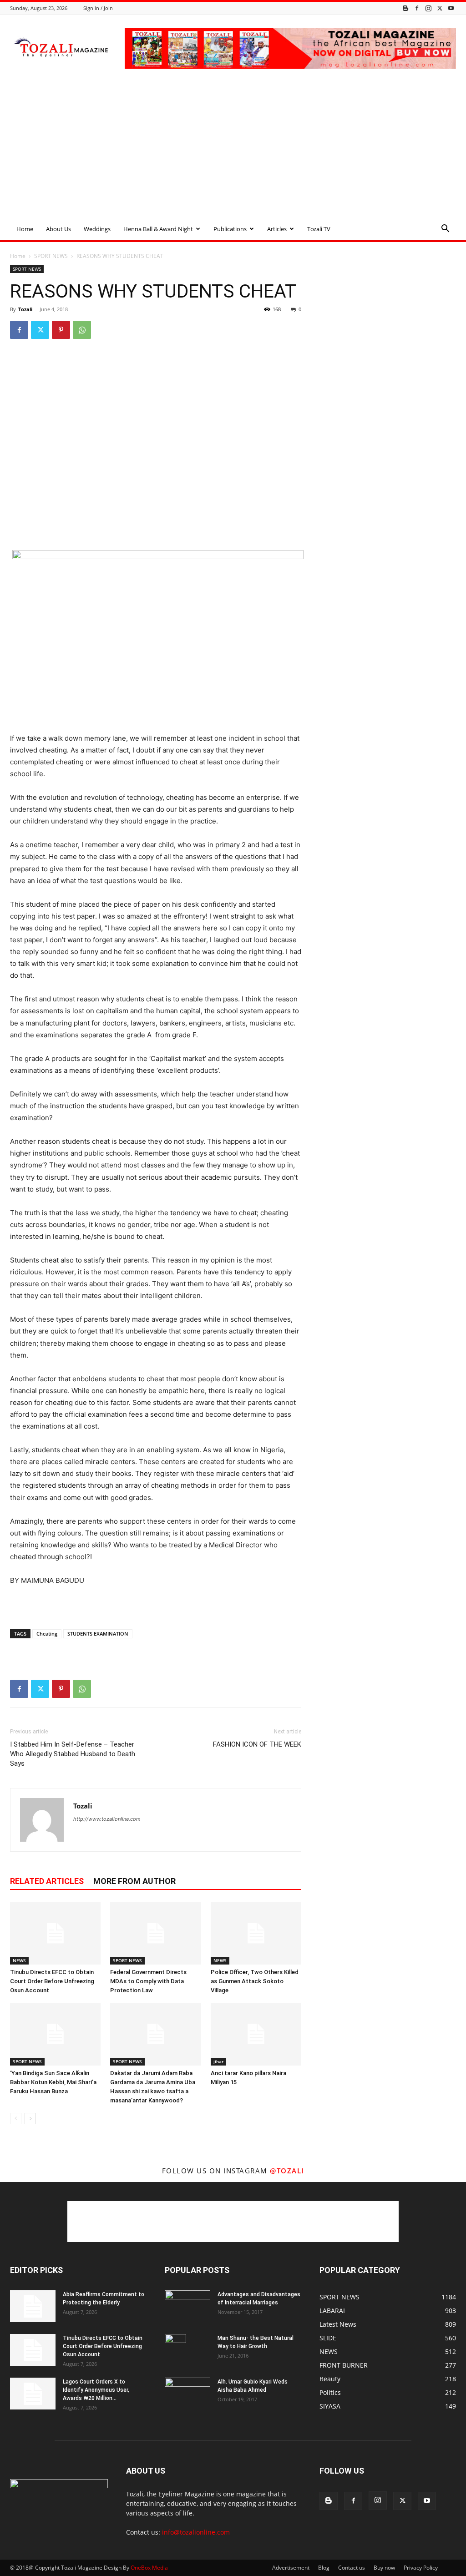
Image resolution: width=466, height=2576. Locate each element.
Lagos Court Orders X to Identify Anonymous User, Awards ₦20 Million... (96, 2390)
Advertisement (291, 2568)
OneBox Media (149, 2568)
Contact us (352, 2568)
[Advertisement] (233, 150)
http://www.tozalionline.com (107, 1819)
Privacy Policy (421, 2568)
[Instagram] (428, 8)
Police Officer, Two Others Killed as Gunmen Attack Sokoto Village (255, 1981)
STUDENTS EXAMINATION (98, 1634)
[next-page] (30, 2119)
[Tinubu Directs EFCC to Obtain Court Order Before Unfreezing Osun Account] (55, 1933)
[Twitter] (440, 8)
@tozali (287, 2171)
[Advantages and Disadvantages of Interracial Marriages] (187, 2306)
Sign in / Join (98, 8)
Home (25, 229)
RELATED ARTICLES (47, 1881)
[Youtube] (451, 8)
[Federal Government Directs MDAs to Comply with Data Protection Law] (155, 1933)
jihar (218, 2061)
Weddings (97, 229)
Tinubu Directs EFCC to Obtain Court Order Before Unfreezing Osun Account (52, 1981)
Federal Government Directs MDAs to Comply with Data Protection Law (148, 1981)
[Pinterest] (61, 330)
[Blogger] (405, 8)
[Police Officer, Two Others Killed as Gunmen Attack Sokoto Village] (256, 1933)
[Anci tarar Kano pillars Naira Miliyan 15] (256, 2034)
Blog (324, 2568)
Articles (277, 229)
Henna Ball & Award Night (158, 229)
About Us (58, 229)
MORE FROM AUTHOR (134, 1881)
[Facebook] (417, 8)
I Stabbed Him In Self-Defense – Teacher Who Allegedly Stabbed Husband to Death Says (73, 1754)
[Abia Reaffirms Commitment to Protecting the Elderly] (33, 2306)
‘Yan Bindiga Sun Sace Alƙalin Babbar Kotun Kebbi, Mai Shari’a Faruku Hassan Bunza (53, 2082)
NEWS (19, 1960)
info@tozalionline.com (196, 2532)
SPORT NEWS (51, 256)
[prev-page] (16, 2119)
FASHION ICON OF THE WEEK (257, 1744)
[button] (445, 230)
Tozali (25, 309)
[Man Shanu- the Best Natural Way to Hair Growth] (175, 2350)
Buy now (384, 2568)
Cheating (47, 1634)
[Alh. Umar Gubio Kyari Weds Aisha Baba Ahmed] (187, 2393)
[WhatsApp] (82, 330)
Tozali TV (319, 229)
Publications (230, 229)
